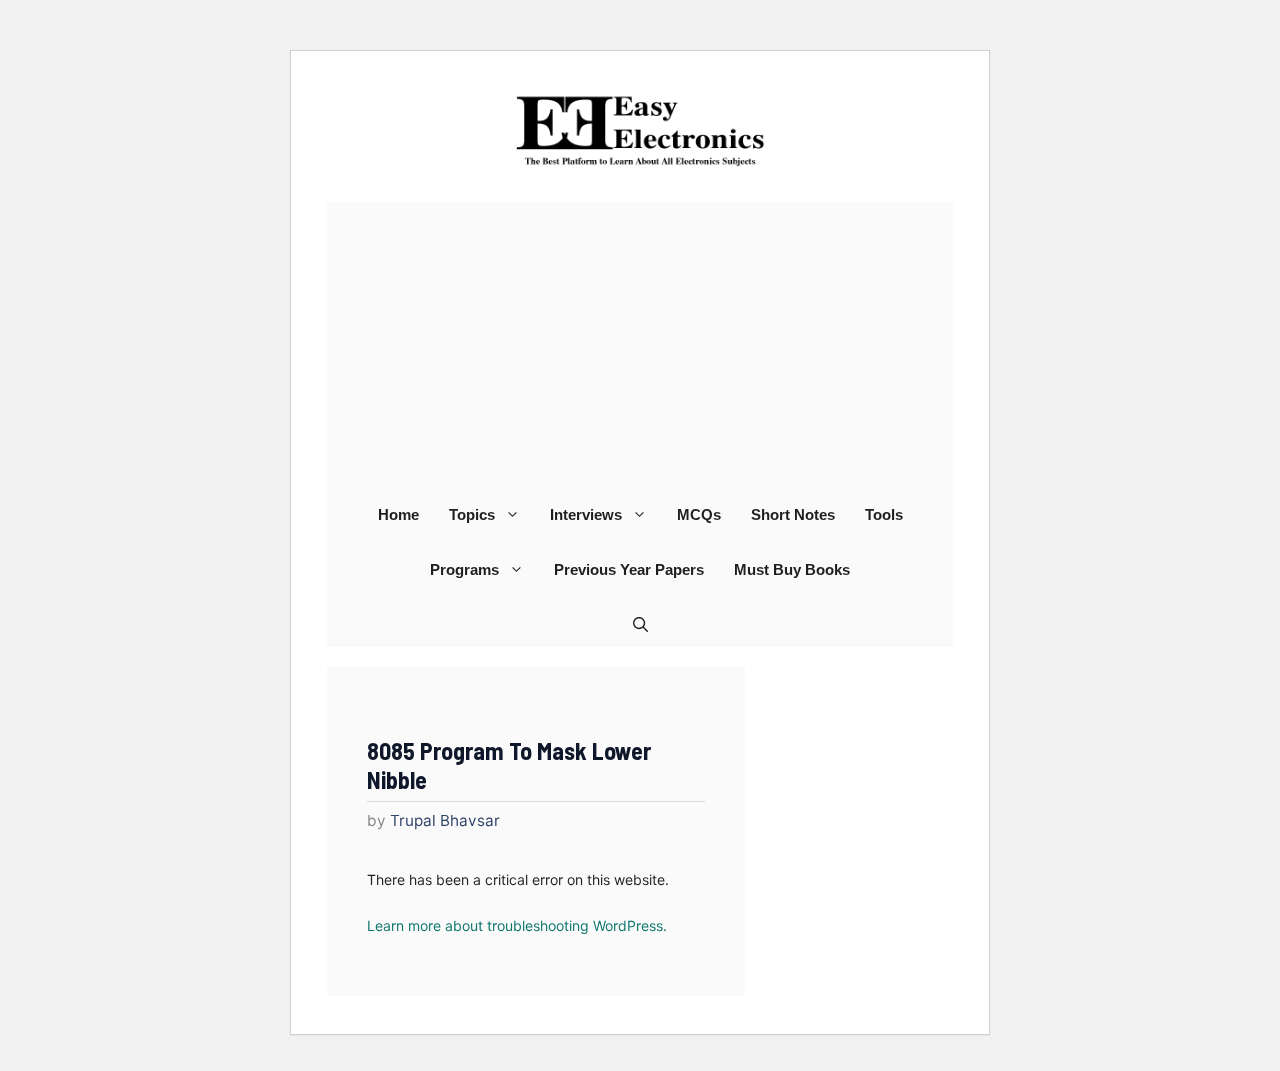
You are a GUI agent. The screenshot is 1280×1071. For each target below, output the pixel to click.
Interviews (586, 514)
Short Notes (793, 514)
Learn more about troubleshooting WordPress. (517, 925)
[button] (640, 624)
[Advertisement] (640, 342)
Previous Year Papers (629, 569)
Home (398, 514)
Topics (472, 514)
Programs (464, 569)
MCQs (699, 514)
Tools (884, 514)
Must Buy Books (792, 569)
